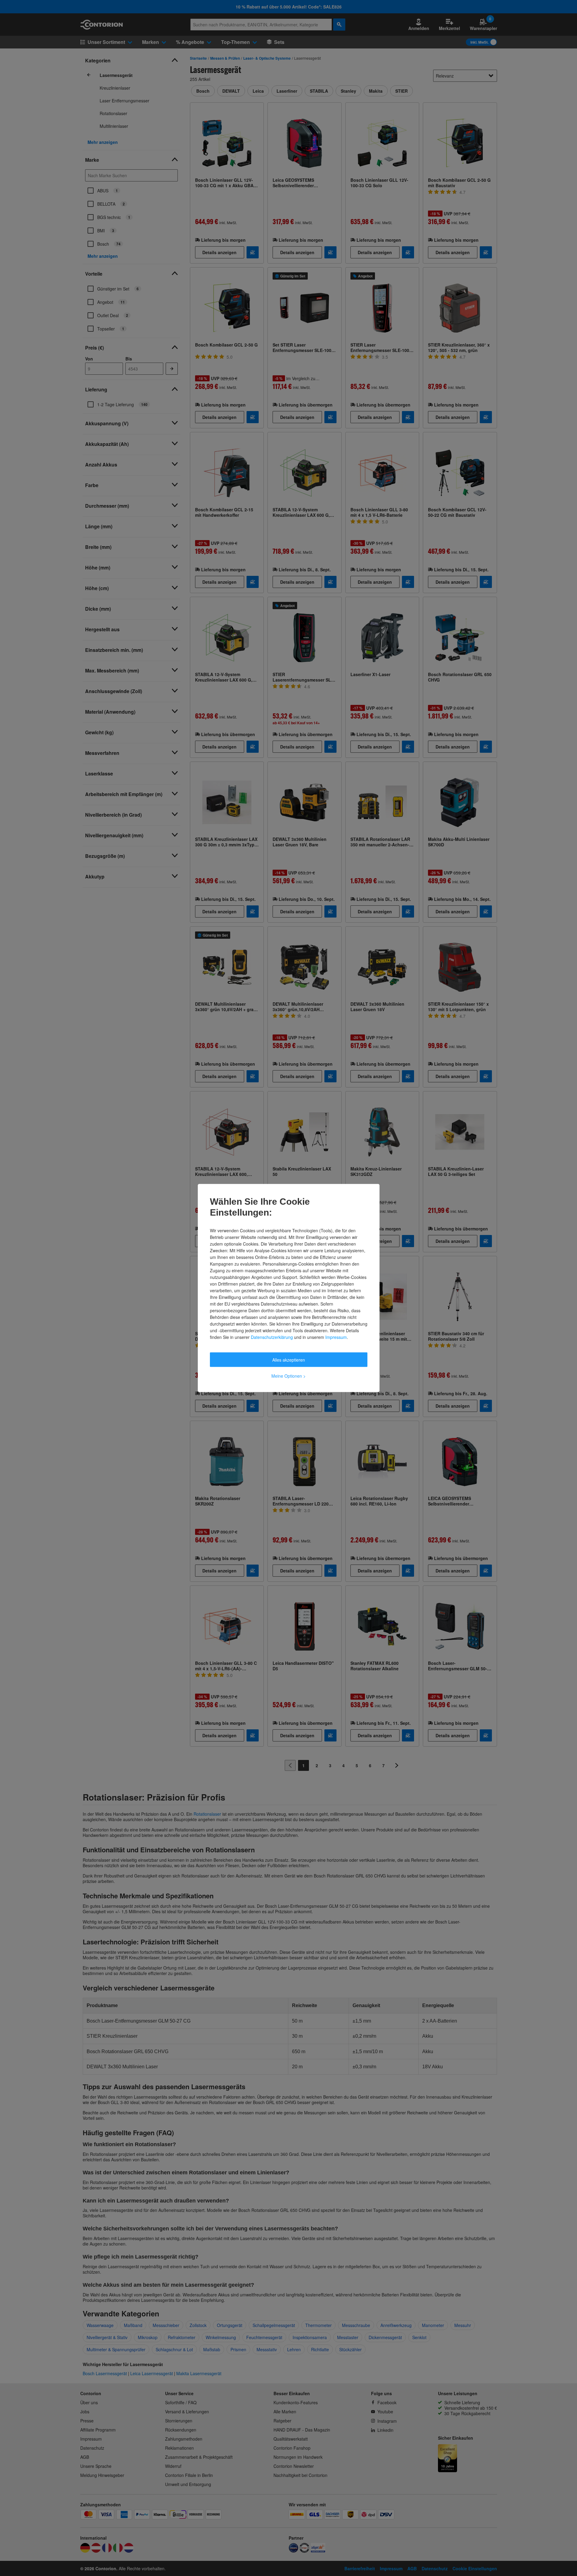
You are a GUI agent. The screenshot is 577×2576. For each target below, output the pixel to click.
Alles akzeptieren (289, 1360)
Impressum (336, 1337)
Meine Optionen (288, 1376)
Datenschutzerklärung (272, 1337)
